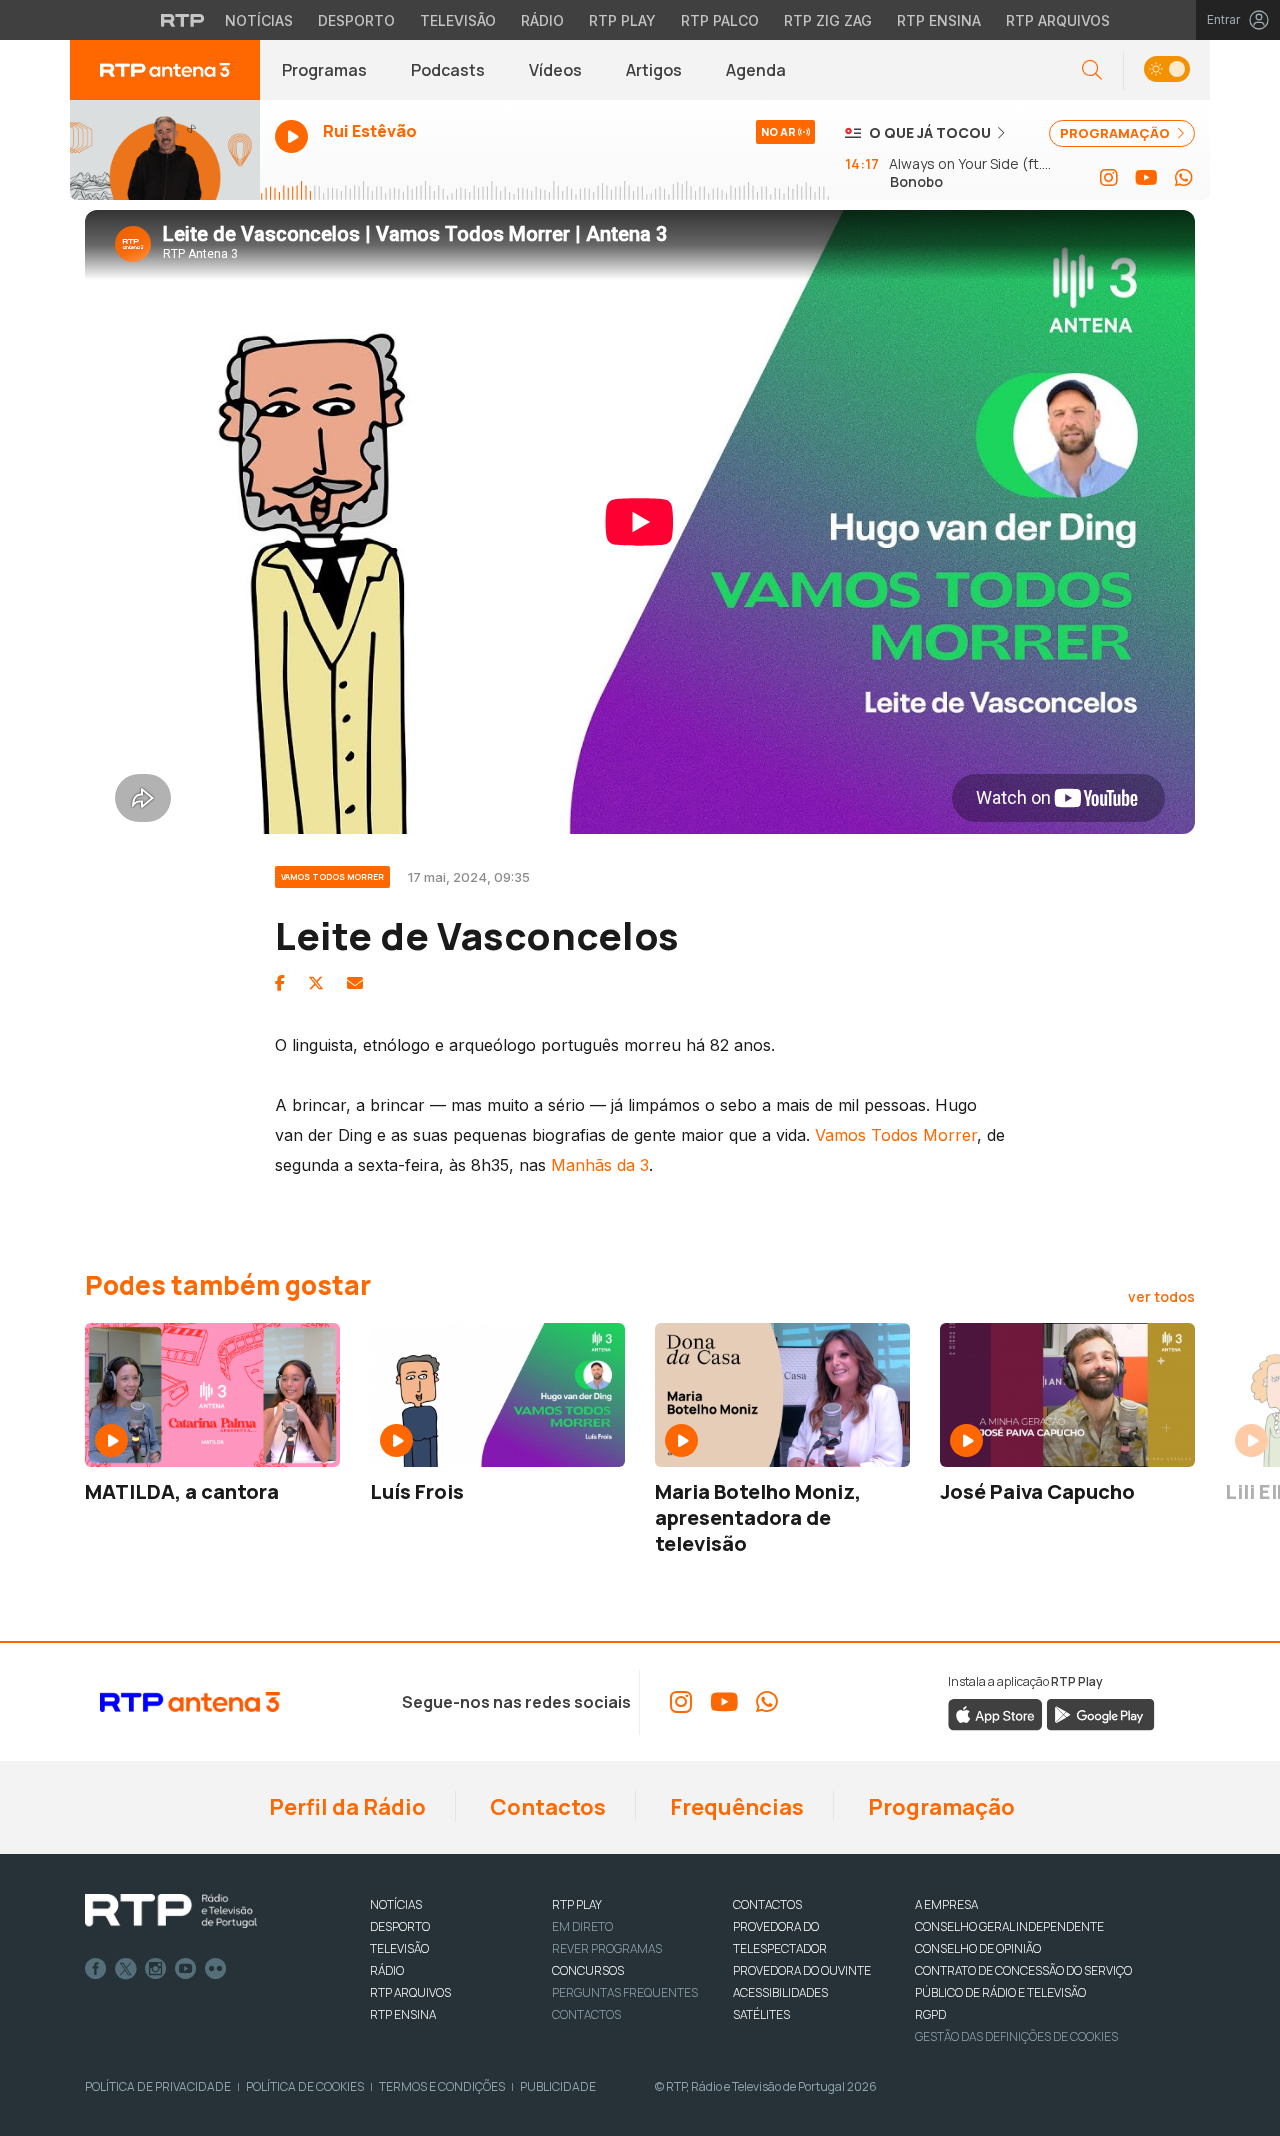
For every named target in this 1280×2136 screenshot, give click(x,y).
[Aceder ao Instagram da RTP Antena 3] (1109, 178)
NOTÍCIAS (396, 1904)
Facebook (96, 1969)
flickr (216, 1969)
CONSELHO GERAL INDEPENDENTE (1009, 1926)
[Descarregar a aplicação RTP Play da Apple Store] (995, 1713)
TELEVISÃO (399, 1948)
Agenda (756, 70)
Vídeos (555, 70)
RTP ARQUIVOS (410, 1992)
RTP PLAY (577, 1904)
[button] (1166, 70)
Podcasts (448, 70)
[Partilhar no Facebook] (280, 983)
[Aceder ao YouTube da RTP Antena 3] (1146, 178)
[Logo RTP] (171, 1911)
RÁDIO (387, 1970)
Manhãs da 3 (600, 1165)
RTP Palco (720, 20)
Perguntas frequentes (625, 1992)
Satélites (761, 2014)
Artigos (654, 70)
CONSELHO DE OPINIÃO (978, 1948)
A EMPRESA (946, 1904)
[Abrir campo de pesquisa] (1092, 70)
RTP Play (622, 20)
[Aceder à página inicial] (165, 70)
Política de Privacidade (158, 2086)
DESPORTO (400, 1926)
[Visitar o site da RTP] (183, 20)
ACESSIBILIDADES (780, 1992)
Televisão (458, 20)
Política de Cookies (305, 2086)
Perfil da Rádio (345, 1807)
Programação (939, 1807)
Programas (324, 70)
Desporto (356, 20)
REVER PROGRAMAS (607, 1948)
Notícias (259, 20)
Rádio (542, 20)
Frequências (735, 1807)
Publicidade (558, 2086)
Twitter (126, 1969)
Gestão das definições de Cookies (1016, 2036)
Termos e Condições (442, 2086)
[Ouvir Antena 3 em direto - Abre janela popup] (165, 150)
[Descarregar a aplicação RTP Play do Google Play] (1100, 1713)
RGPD (930, 2014)
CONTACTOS (767, 1904)
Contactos (546, 1807)
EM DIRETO (582, 1926)
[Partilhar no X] (316, 983)
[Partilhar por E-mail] (355, 983)
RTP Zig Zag (828, 20)
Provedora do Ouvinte (802, 1970)
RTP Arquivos (1058, 20)
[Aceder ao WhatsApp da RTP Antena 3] (1184, 178)
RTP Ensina (939, 20)
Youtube (186, 1969)
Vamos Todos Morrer (896, 1135)
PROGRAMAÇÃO (1116, 133)
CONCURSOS (588, 1970)
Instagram (156, 1969)
